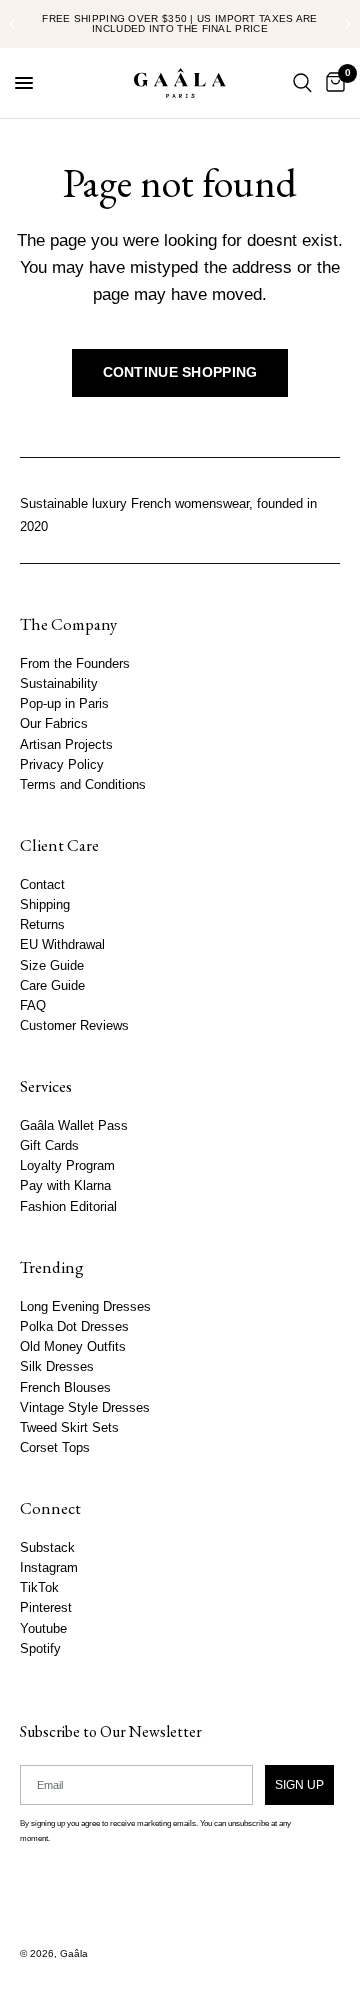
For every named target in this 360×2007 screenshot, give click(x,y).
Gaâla (74, 1953)
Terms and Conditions (83, 785)
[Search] (302, 83)
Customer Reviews (74, 1026)
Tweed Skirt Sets (69, 1428)
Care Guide (52, 986)
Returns (42, 925)
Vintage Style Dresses (85, 1407)
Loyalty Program (67, 1166)
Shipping (45, 905)
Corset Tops (55, 1448)
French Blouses (65, 1387)
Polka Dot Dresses (74, 1327)
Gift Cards (49, 1146)
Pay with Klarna (65, 1186)
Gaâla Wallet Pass (74, 1126)
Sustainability (59, 684)
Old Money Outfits (73, 1347)
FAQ (33, 1006)
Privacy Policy (62, 765)
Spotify (40, 1649)
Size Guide (52, 965)
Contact (42, 885)
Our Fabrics (54, 724)
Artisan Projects (66, 744)
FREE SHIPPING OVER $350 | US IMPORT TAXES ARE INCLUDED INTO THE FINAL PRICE (180, 23)
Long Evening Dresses (85, 1307)
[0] (332, 83)
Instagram (49, 1568)
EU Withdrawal (62, 945)
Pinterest (46, 1608)
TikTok (39, 1588)
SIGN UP (299, 1784)
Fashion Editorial (68, 1207)
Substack (47, 1548)
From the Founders (75, 664)
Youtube (43, 1628)
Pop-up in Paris (64, 704)
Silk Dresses (57, 1367)
